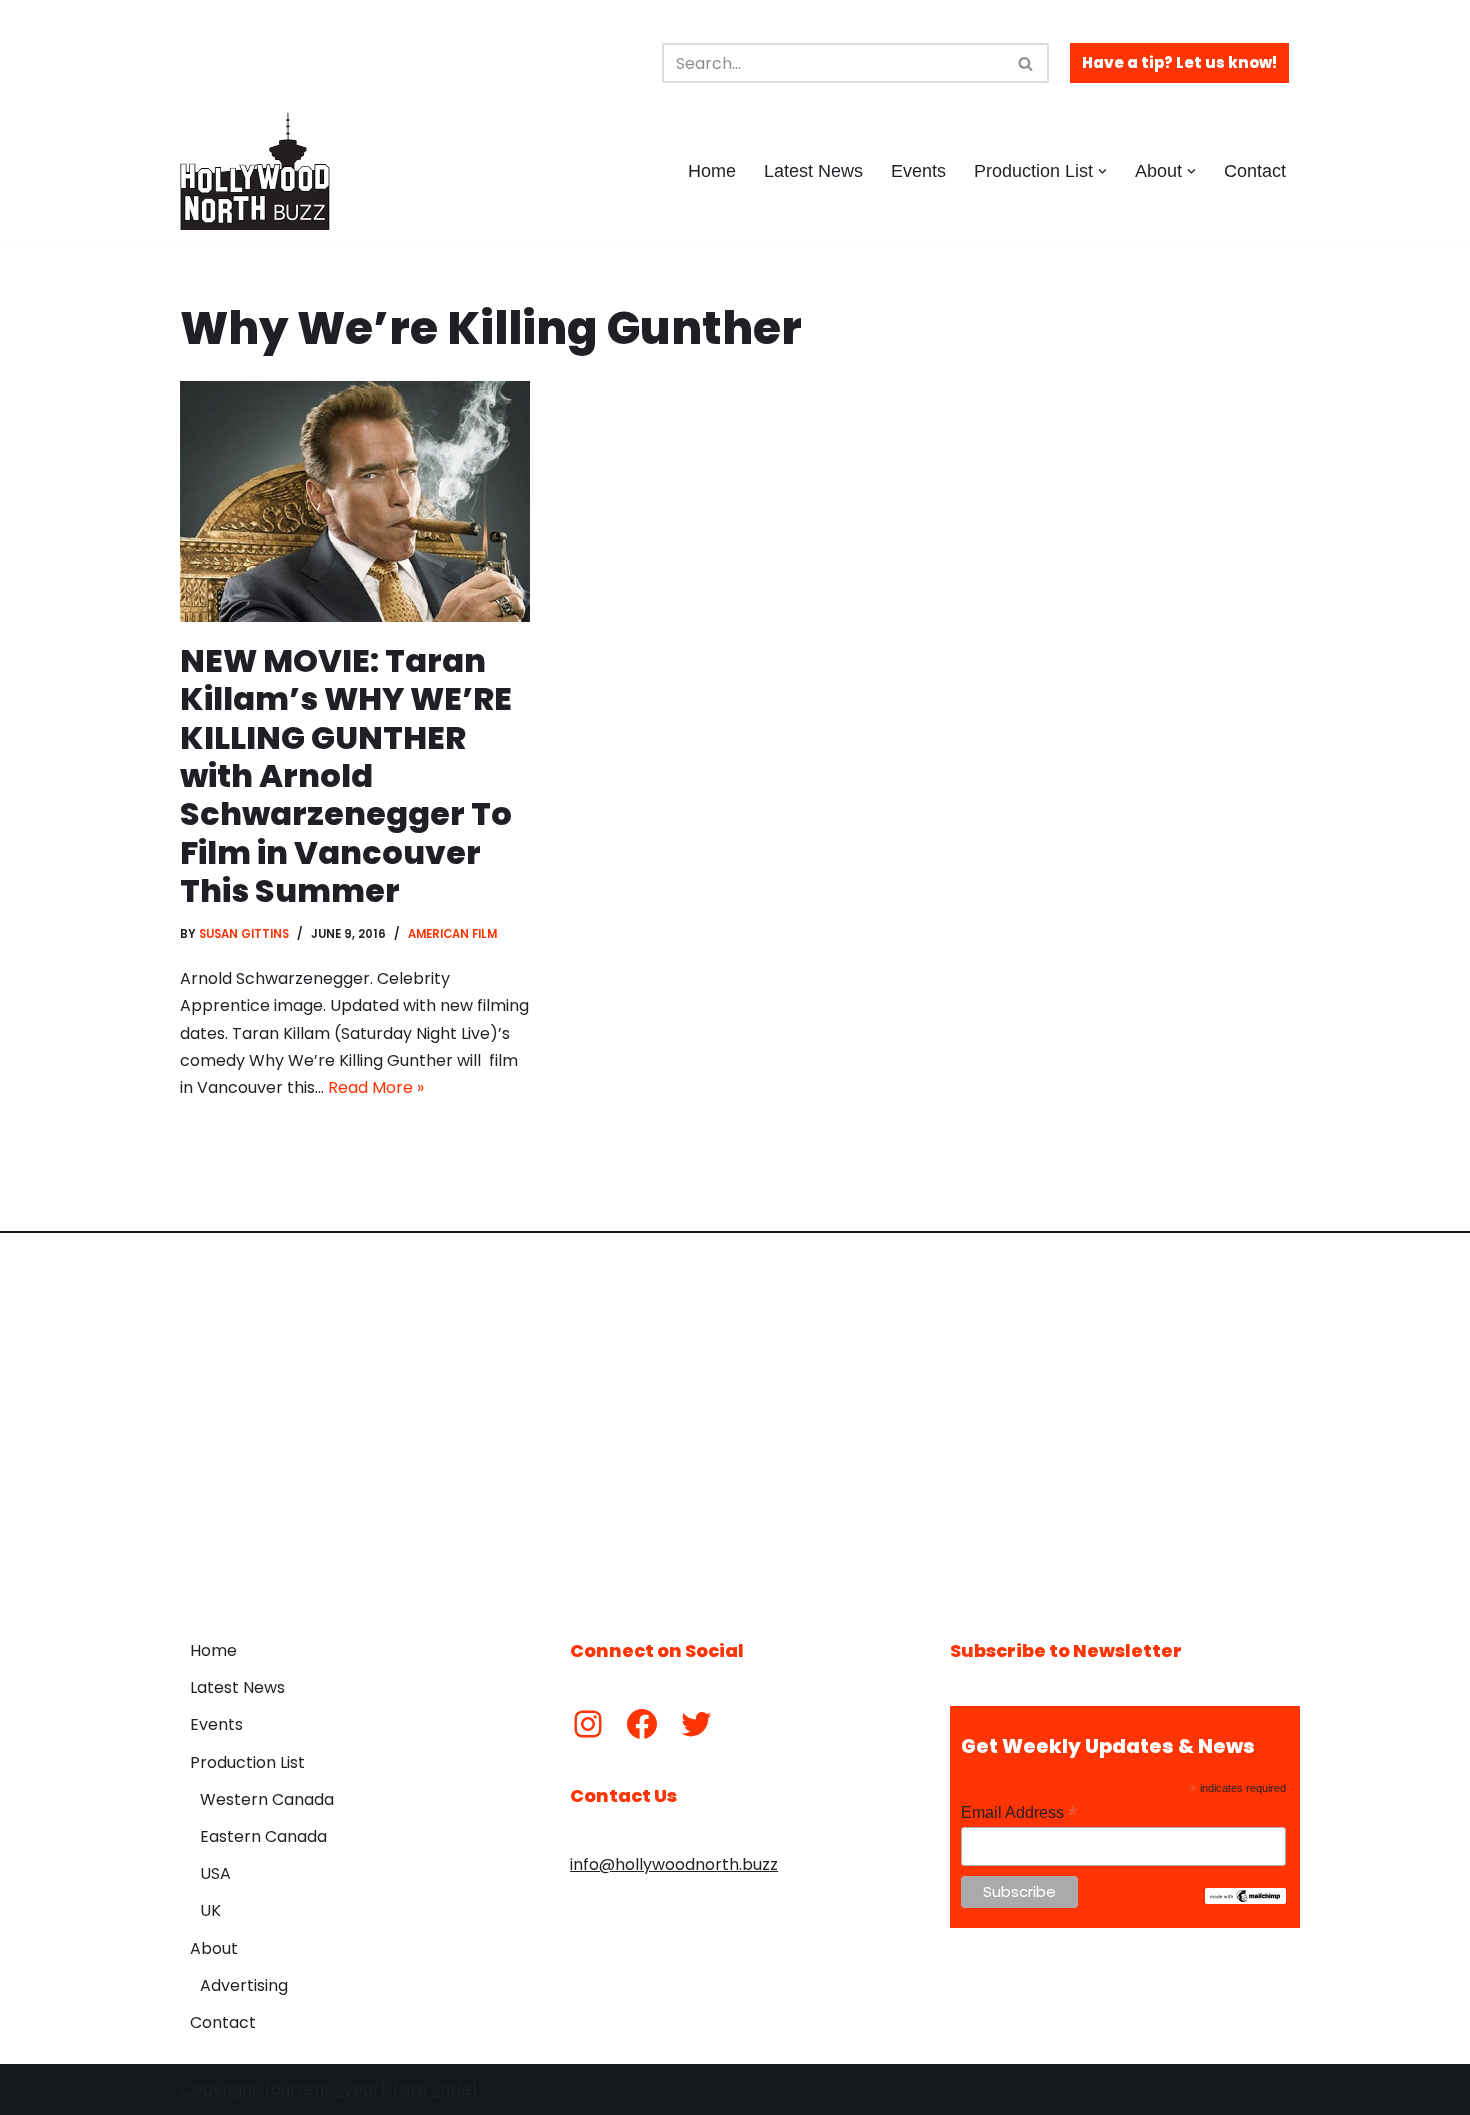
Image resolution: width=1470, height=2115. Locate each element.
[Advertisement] (735, 1421)
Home (712, 171)
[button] (1102, 171)
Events (918, 171)
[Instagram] (588, 1724)
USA (215, 1873)
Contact (1255, 171)
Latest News (813, 171)
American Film (452, 934)
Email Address (1019, 1812)
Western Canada (267, 1799)
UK (210, 1910)
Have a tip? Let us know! (1179, 62)
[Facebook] (642, 1724)
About (214, 1948)
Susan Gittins (244, 934)
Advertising (244, 1985)
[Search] (1026, 63)
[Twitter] (696, 1724)
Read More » (376, 1087)
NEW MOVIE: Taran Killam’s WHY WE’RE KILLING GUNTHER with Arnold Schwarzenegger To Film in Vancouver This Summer (346, 775)
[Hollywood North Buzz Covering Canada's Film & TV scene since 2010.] (255, 171)
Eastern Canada (263, 1836)
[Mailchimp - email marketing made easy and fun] (1245, 1899)
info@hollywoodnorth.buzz (674, 1864)
